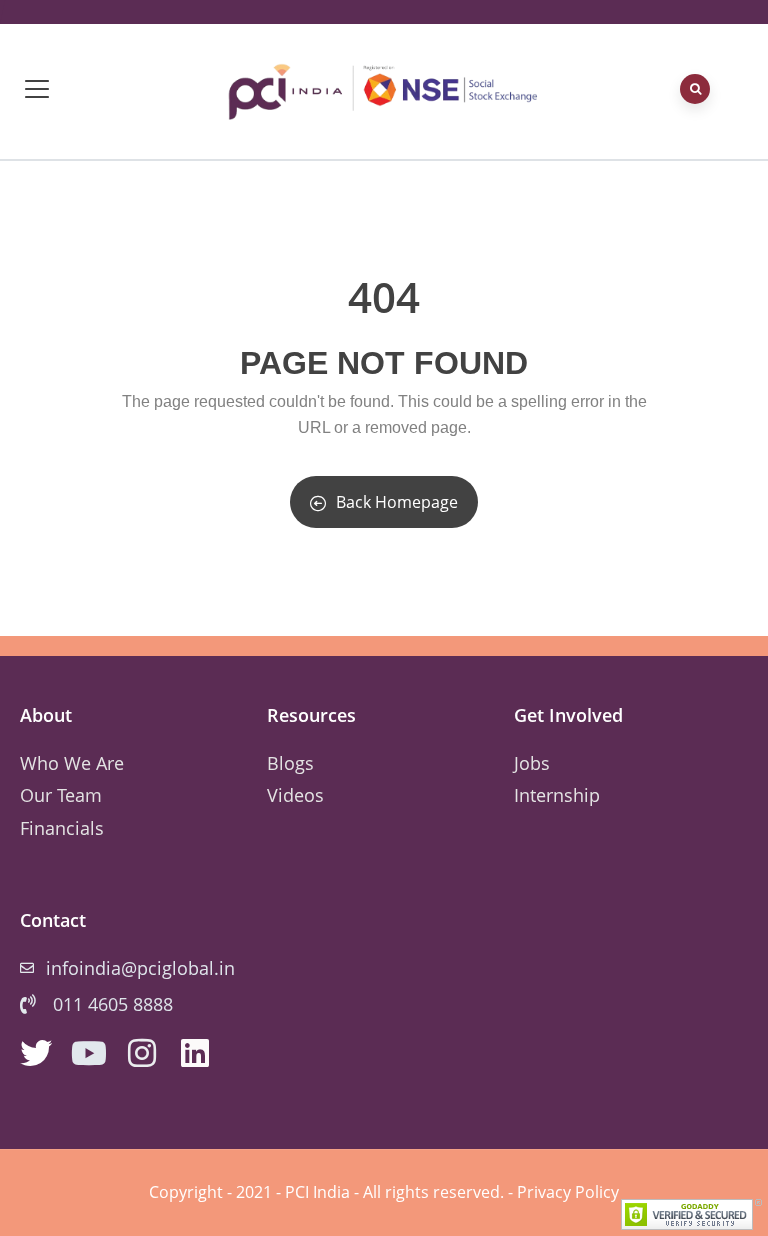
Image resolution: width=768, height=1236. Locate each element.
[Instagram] (142, 1053)
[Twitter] (36, 1053)
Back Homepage (397, 502)
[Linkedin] (195, 1053)
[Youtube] (89, 1053)
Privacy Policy (568, 1192)
